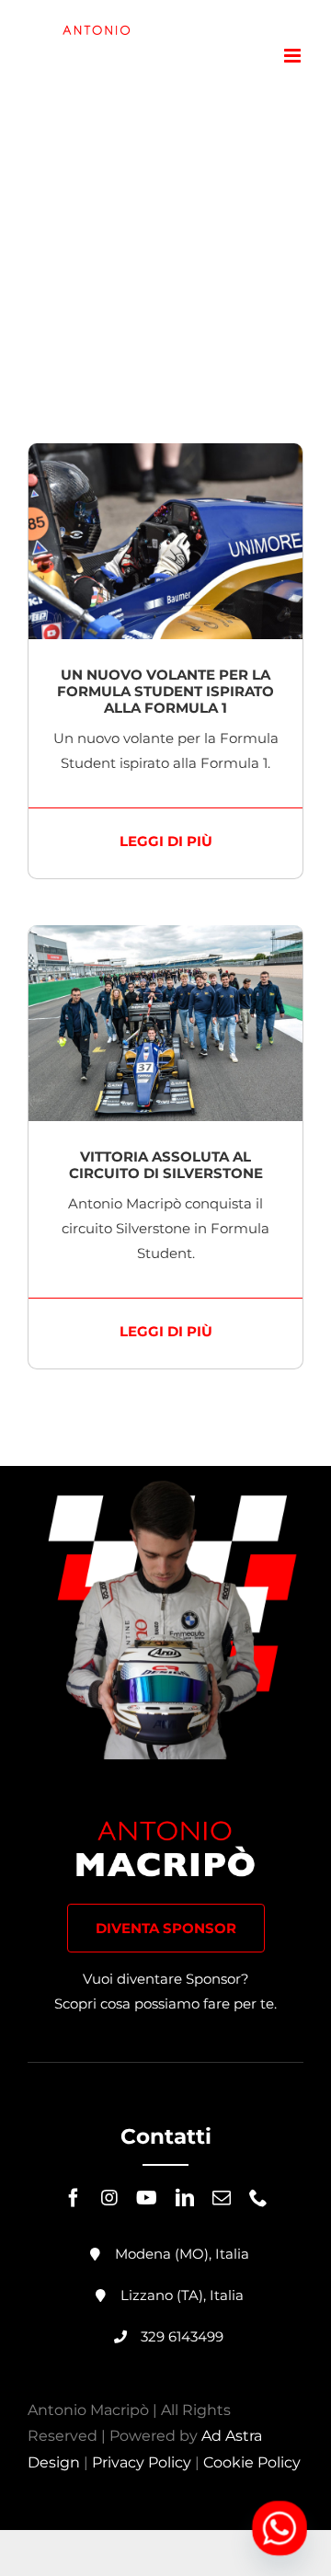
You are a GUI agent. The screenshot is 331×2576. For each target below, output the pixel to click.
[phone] (258, 2198)
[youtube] (147, 2198)
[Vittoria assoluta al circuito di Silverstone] (165, 938)
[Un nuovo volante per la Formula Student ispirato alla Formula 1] (165, 456)
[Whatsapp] (280, 2528)
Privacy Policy (142, 2462)
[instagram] (109, 2198)
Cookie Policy (252, 2462)
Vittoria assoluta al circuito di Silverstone (166, 1165)
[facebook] (74, 2198)
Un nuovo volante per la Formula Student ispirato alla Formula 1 (165, 691)
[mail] (222, 2198)
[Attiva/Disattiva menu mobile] (294, 56)
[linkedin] (185, 2198)
